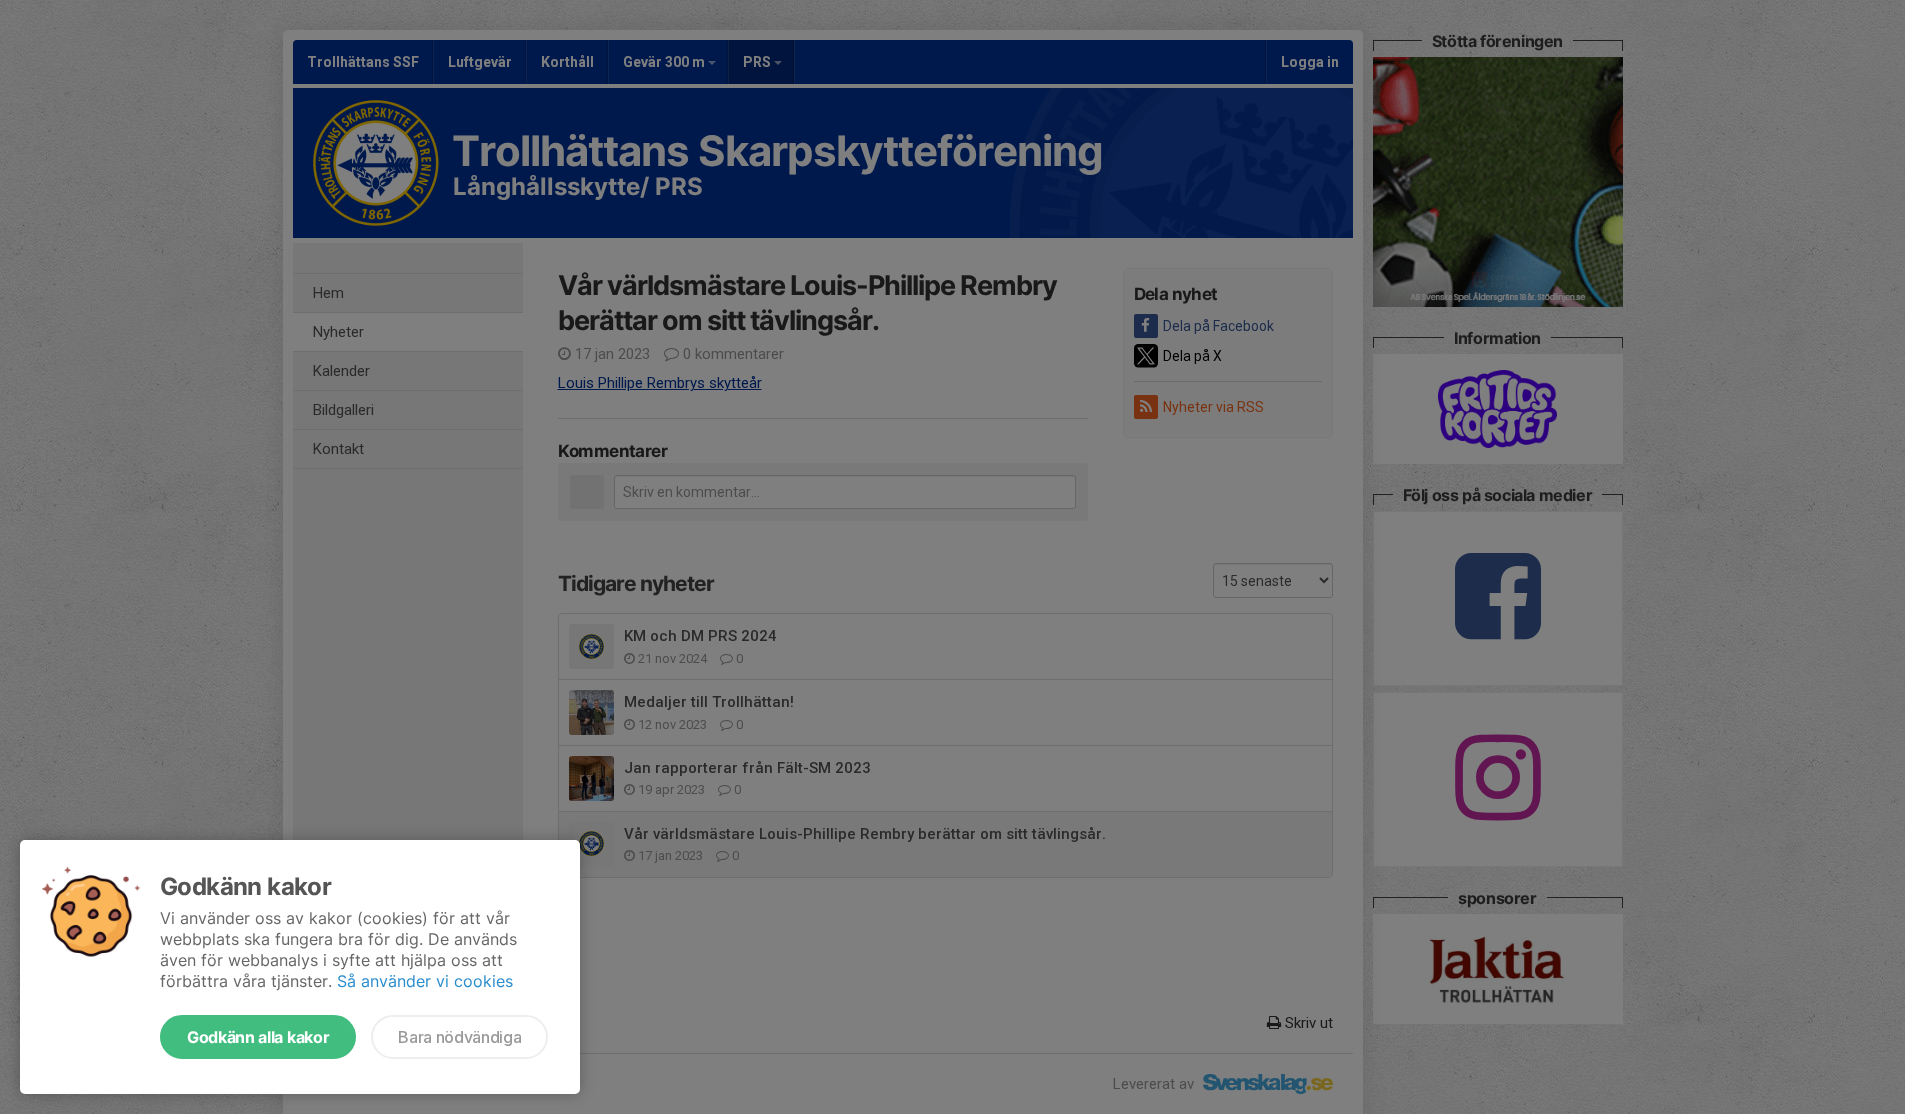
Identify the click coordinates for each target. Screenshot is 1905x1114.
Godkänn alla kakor (258, 1037)
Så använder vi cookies (425, 981)
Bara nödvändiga (459, 1037)
